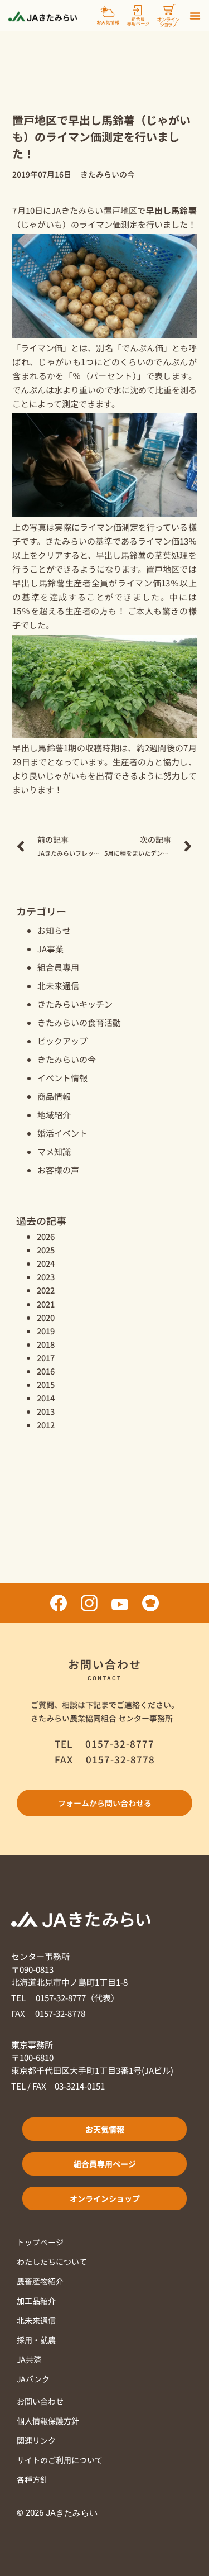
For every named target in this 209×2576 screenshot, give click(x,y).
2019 (46, 1331)
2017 (46, 1358)
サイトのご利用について (60, 2460)
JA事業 (50, 949)
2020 (46, 1317)
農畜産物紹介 (40, 2281)
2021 (46, 1304)
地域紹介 (54, 1115)
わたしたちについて (52, 2262)
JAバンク (33, 2379)
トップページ (40, 2242)
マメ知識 (54, 1151)
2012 (46, 1425)
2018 (46, 1344)
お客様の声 (58, 1170)
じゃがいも (42, 224)
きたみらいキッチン (75, 1004)
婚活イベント (62, 1133)
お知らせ (54, 930)
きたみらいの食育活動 (79, 1022)
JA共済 (29, 2359)
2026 (46, 1236)
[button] (195, 16)
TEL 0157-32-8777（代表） (65, 1998)
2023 (46, 1277)
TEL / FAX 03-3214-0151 (58, 2086)
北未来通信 (58, 986)
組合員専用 (58, 967)
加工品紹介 (36, 2301)
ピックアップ (62, 1041)
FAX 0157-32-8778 (48, 2013)
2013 (46, 1411)
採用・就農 (36, 2340)
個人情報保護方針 (48, 2421)
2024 (46, 1263)
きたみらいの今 (67, 1059)
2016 (46, 1371)
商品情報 (54, 1096)
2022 (46, 1290)
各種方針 (32, 2479)
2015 (46, 1384)
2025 (46, 1250)
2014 (46, 1398)
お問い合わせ (40, 2401)
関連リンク (36, 2440)
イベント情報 (62, 1078)
